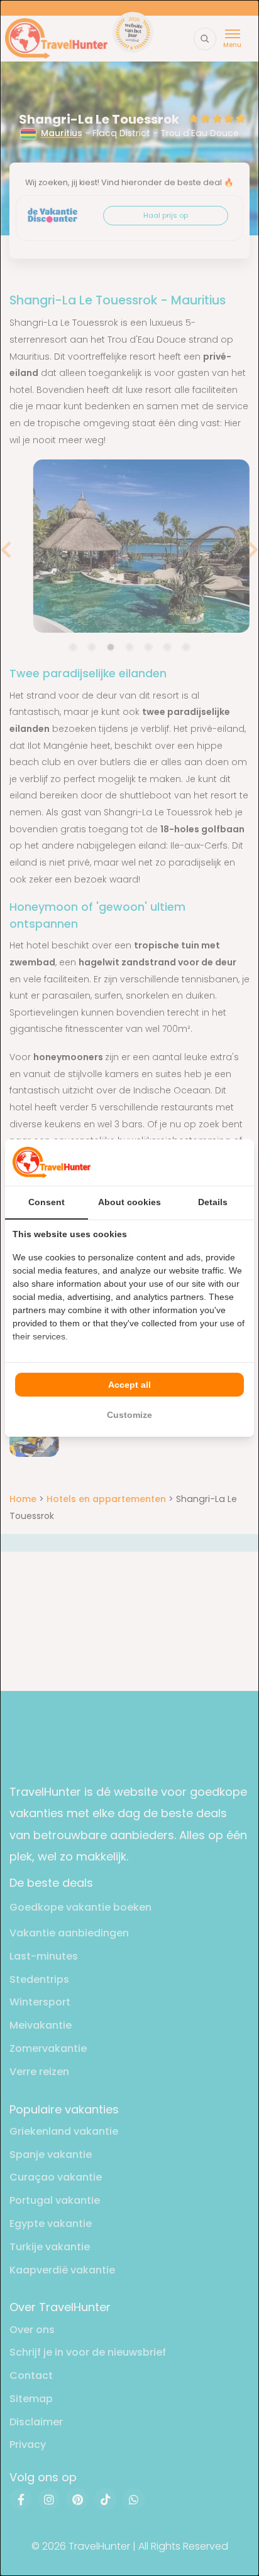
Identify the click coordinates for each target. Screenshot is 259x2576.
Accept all (129, 1385)
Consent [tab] (47, 1202)
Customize (129, 1415)
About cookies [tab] (129, 1202)
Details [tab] (213, 1202)
